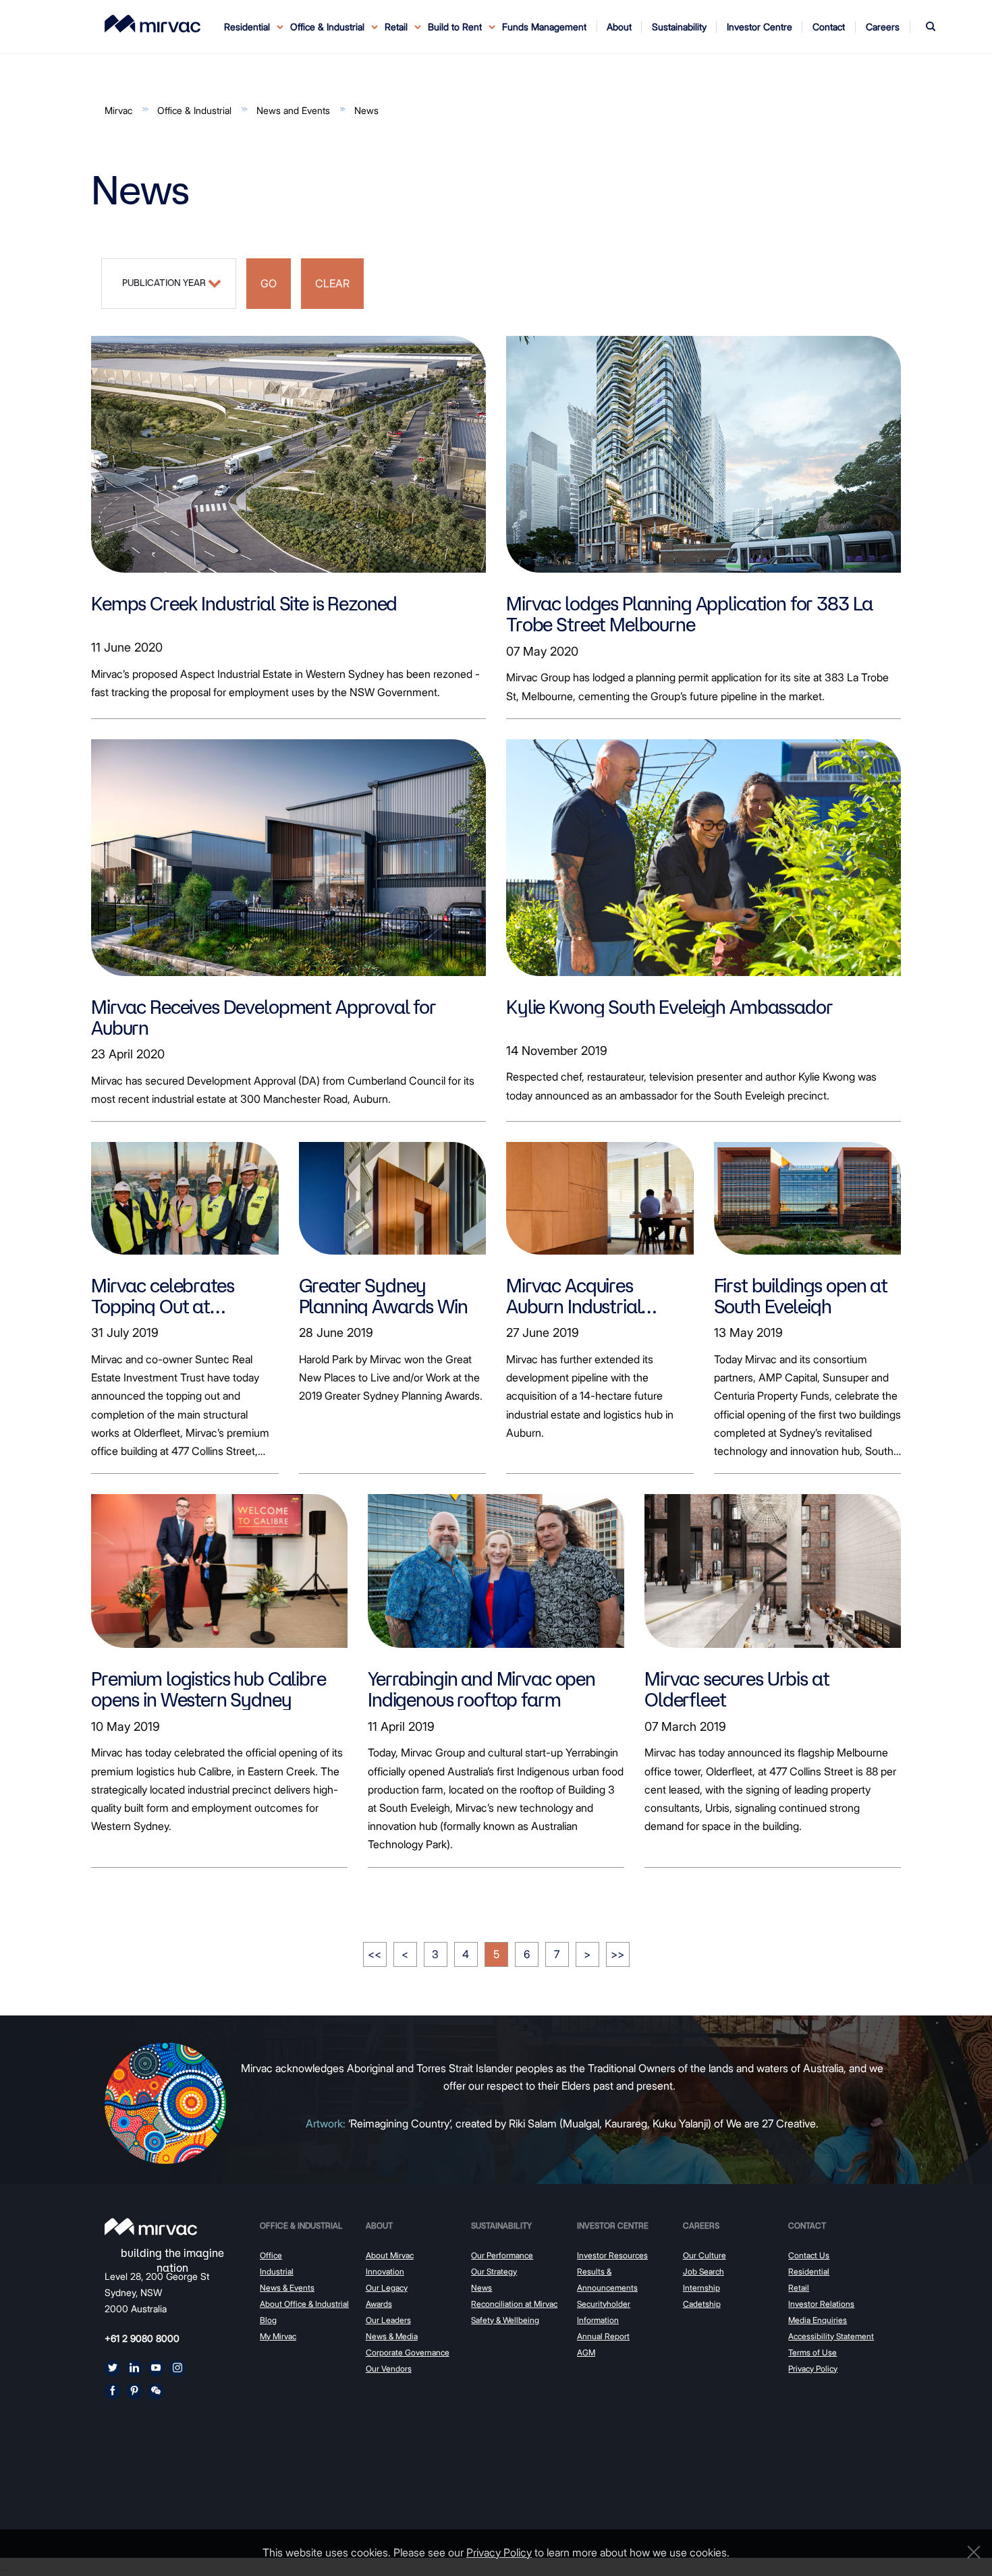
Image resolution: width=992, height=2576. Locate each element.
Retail (799, 2288)
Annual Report (603, 2336)
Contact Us (809, 2255)
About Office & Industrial (304, 2304)
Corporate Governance (408, 2352)
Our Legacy (387, 2288)
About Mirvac (390, 2255)
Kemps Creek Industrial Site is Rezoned (244, 603)
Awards (379, 2304)
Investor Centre (613, 2226)
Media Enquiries (818, 2320)
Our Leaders (388, 2320)
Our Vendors (389, 2369)
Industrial (277, 2271)
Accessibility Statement (831, 2336)
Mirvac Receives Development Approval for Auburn (264, 1017)
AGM (586, 2352)
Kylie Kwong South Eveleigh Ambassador (669, 1007)
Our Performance (502, 2255)
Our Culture (705, 2255)
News (366, 110)
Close (970, 2552)
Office (271, 2255)
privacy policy (499, 2552)
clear (332, 283)
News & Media (392, 2336)
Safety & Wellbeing (505, 2320)
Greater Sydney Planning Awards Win (383, 1296)
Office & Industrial (194, 110)
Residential (809, 2271)
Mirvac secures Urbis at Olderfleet (737, 1689)
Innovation (385, 2271)
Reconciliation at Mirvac (514, 2304)
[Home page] (151, 2227)
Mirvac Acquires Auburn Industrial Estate (574, 1296)
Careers (701, 2226)
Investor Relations (821, 2304)
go (269, 283)
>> (617, 1954)
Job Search (704, 2271)
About (379, 2226)
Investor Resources (612, 2255)
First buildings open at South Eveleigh (801, 1296)
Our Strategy (494, 2271)
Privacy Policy (813, 2369)
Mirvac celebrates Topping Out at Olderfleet (162, 1296)
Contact (807, 2226)
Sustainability (501, 2226)
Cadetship (702, 2304)
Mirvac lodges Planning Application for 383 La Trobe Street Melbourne (689, 614)
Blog (268, 2320)
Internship (701, 2288)
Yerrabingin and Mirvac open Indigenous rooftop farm (481, 1689)
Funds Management (544, 27)
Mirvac (118, 110)
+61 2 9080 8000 (142, 2338)
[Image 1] (153, 24)
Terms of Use (812, 2352)
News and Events (293, 110)
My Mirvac (278, 2336)
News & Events (287, 2288)
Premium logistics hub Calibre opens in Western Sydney (209, 1689)
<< (375, 1954)
